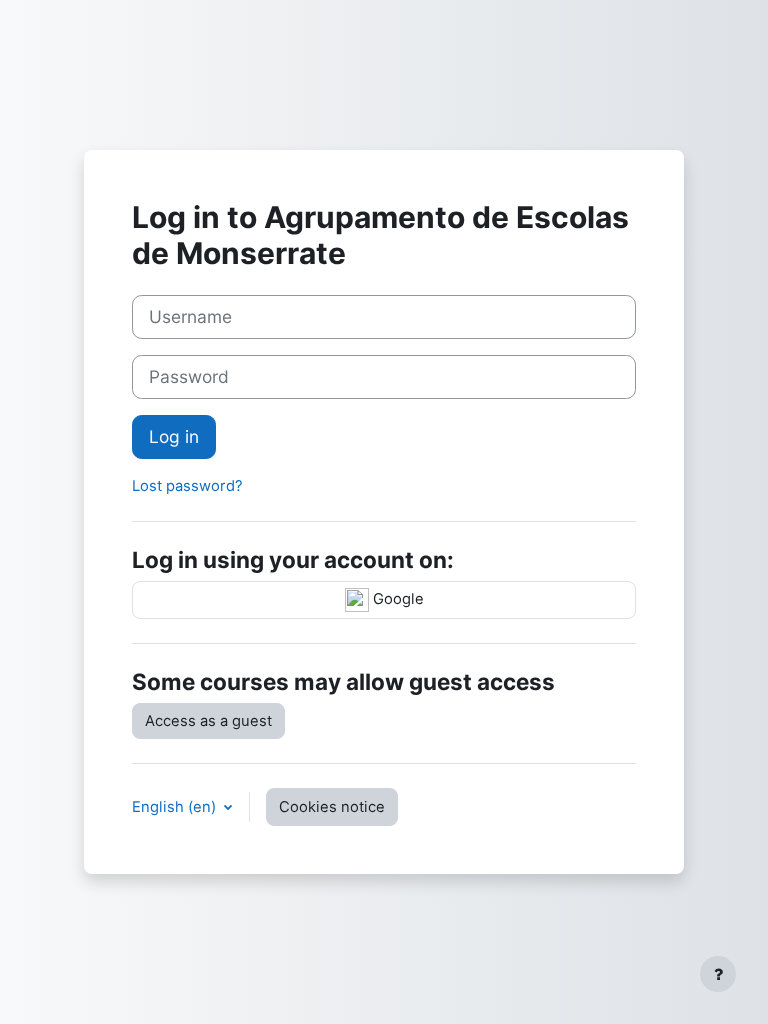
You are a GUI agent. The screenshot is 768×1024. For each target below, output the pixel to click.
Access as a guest (208, 721)
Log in (174, 436)
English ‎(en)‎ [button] (176, 807)
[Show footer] (718, 974)
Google (396, 599)
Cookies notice (332, 807)
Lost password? (187, 486)
